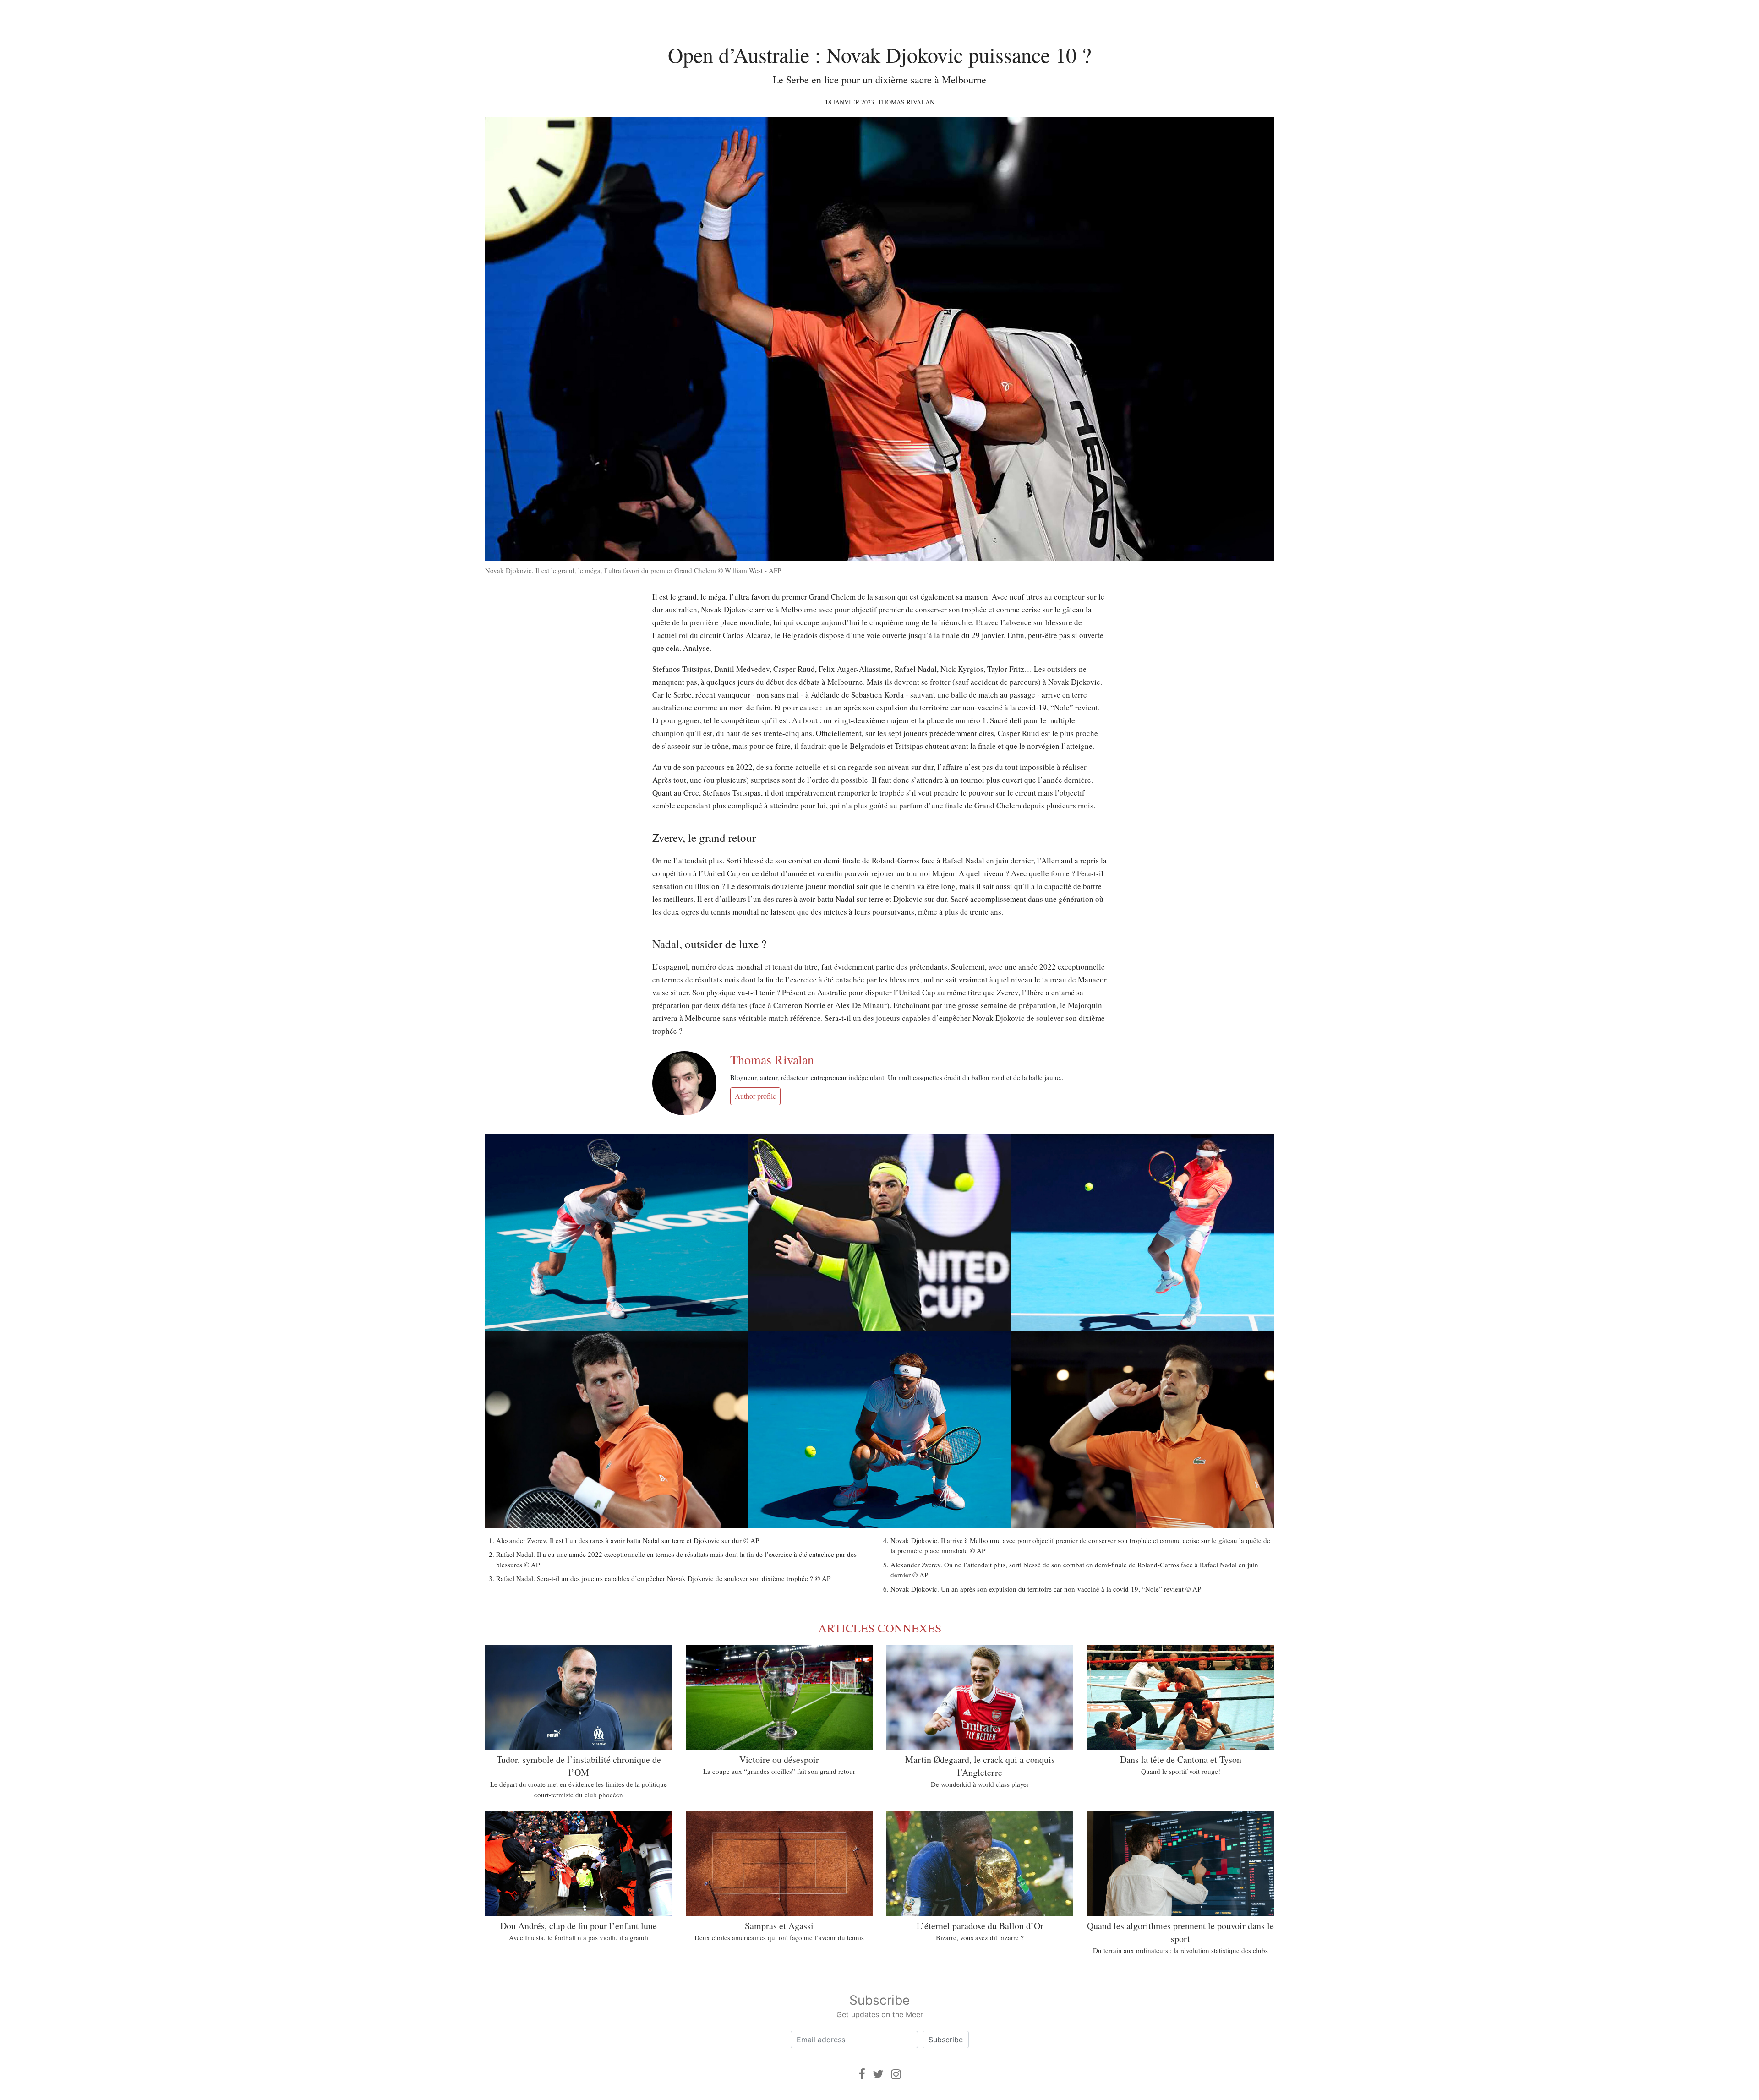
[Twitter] (878, 2074)
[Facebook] (862, 2074)
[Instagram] (896, 2074)
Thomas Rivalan (906, 102)
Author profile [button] (755, 1096)
